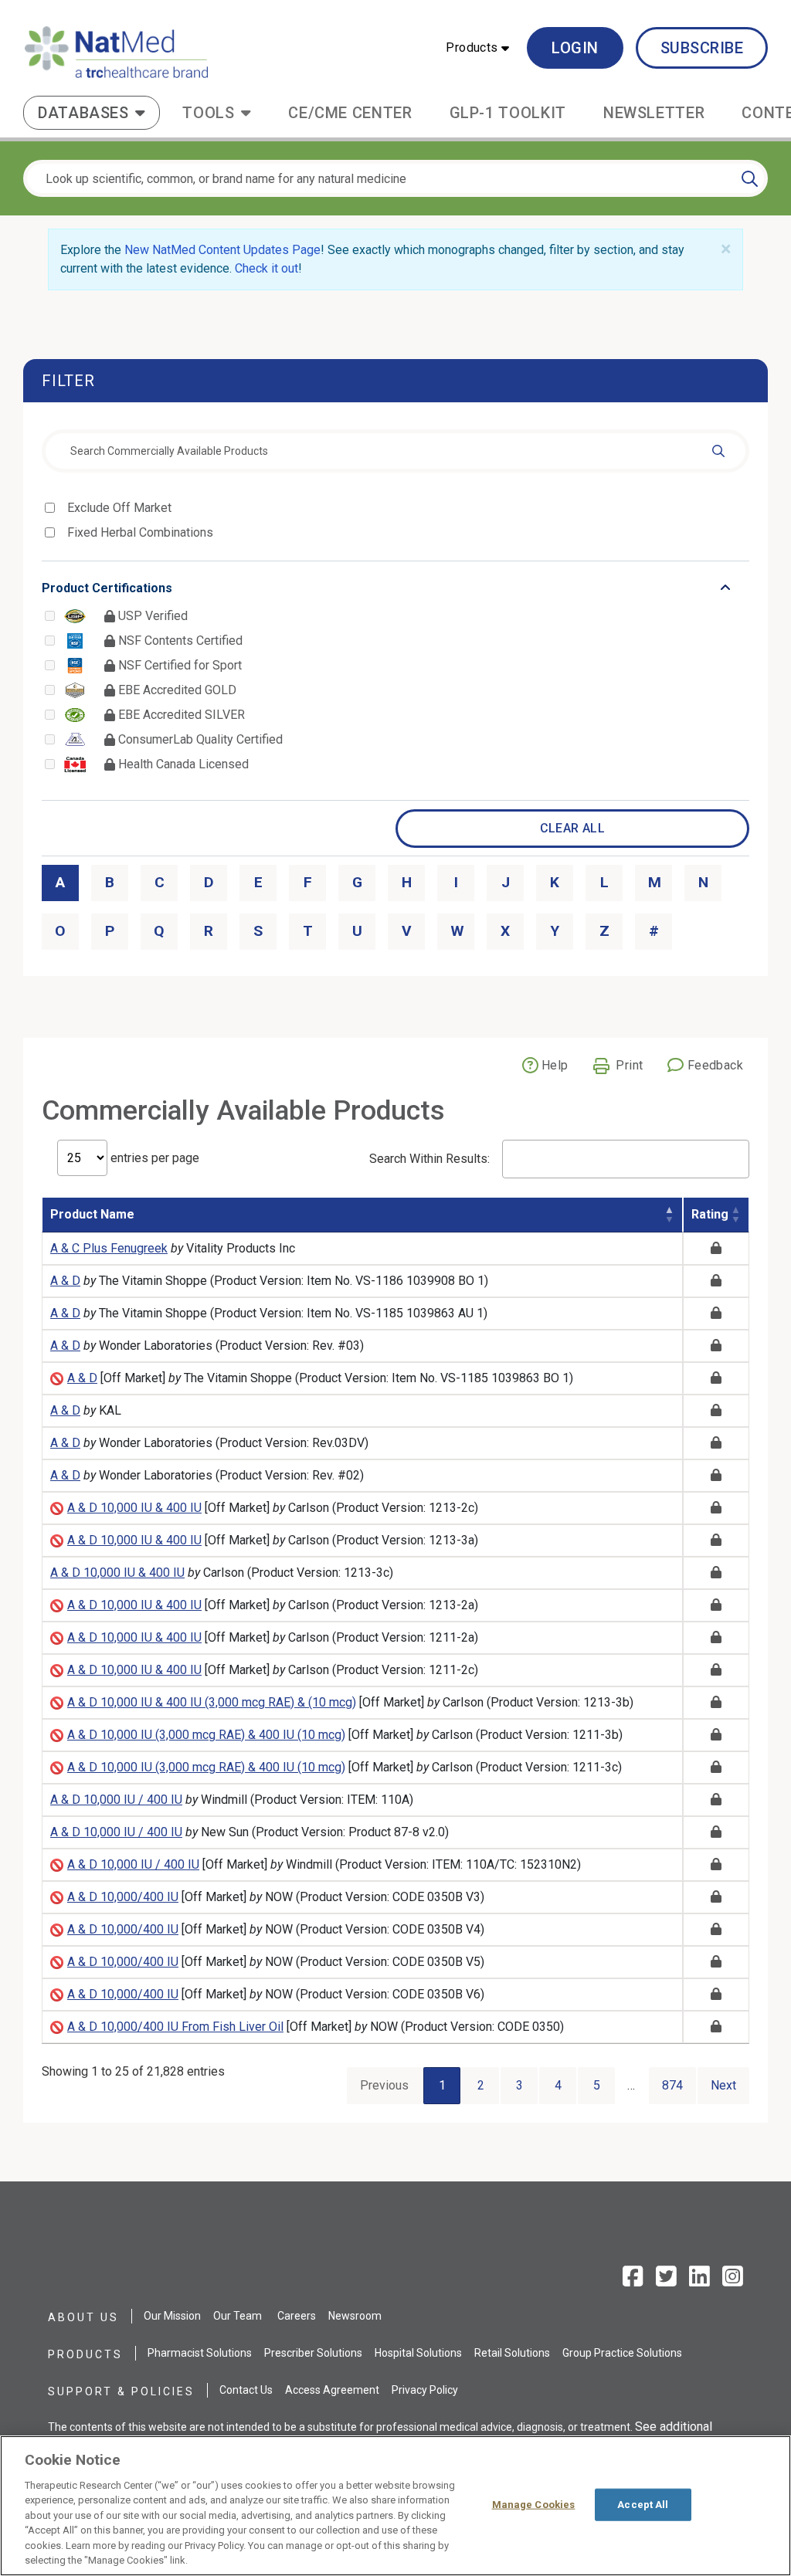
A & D (65, 1281)
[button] (477, 48)
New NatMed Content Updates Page (222, 250)
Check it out (266, 268)
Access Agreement (332, 2390)
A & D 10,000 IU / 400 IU (116, 1800)
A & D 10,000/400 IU (123, 1897)
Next (723, 2085)
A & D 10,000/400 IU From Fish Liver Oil (175, 2027)
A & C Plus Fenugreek (109, 1248)
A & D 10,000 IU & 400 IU (134, 1508)
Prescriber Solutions (313, 2353)
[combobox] (395, 451)
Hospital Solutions (418, 2353)
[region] (395, 2506)
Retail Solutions (512, 2353)
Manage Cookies (534, 2505)
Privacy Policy (425, 2390)
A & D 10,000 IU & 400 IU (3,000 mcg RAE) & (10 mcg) (212, 1702)
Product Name (92, 1214)
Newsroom (355, 2316)
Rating (710, 1214)
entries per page (153, 1158)
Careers (297, 2316)
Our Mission (172, 2316)
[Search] (750, 178)
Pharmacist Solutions (200, 2353)
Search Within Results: (429, 1159)
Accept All (643, 2505)
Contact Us (246, 2390)
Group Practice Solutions (622, 2353)
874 (672, 2085)
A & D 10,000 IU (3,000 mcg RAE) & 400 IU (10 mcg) (206, 1735)
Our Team (238, 2316)
